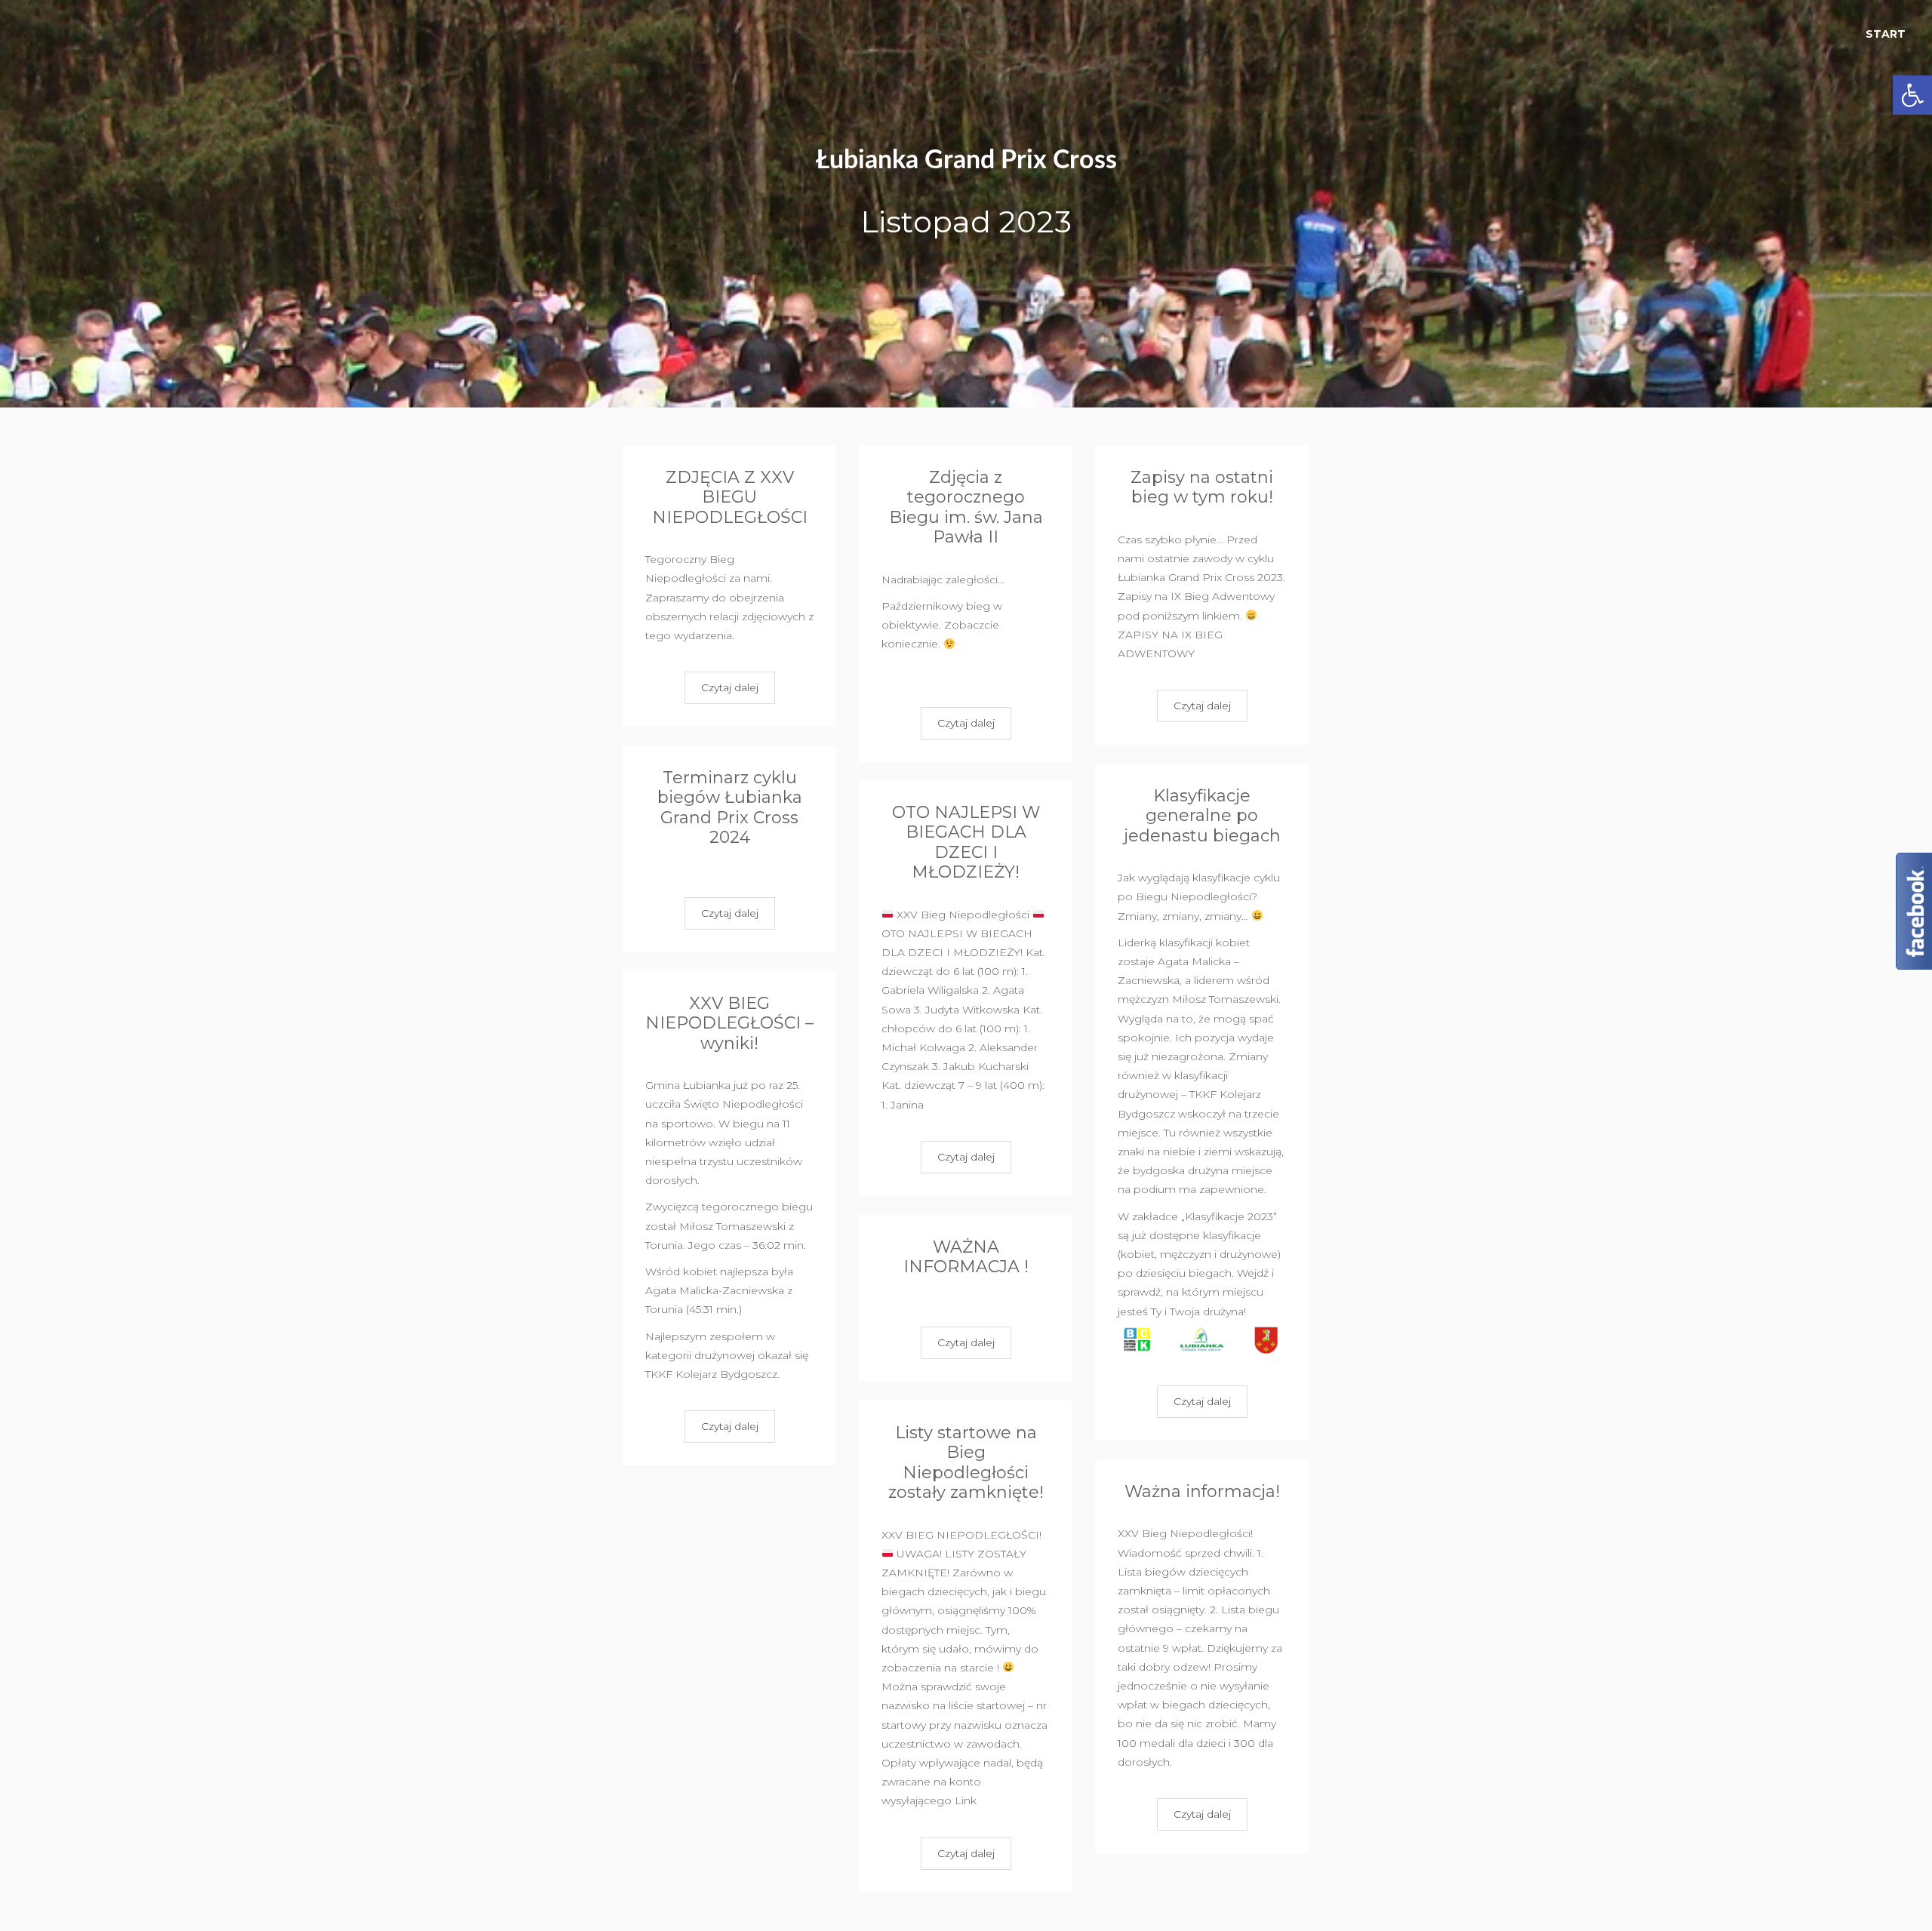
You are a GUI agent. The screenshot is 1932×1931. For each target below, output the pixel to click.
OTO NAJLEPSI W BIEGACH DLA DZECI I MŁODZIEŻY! (966, 842)
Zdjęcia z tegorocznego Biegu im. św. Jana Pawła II (966, 507)
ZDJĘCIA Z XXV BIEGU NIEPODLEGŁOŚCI (730, 497)
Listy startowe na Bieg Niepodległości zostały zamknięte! (966, 1462)
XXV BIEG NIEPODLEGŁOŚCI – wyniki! (729, 1023)
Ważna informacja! (1202, 1491)
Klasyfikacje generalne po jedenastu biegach (1202, 816)
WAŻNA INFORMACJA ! (966, 1257)
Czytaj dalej (730, 687)
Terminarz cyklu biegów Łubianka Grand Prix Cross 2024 (730, 807)
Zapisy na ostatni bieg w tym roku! (1202, 487)
